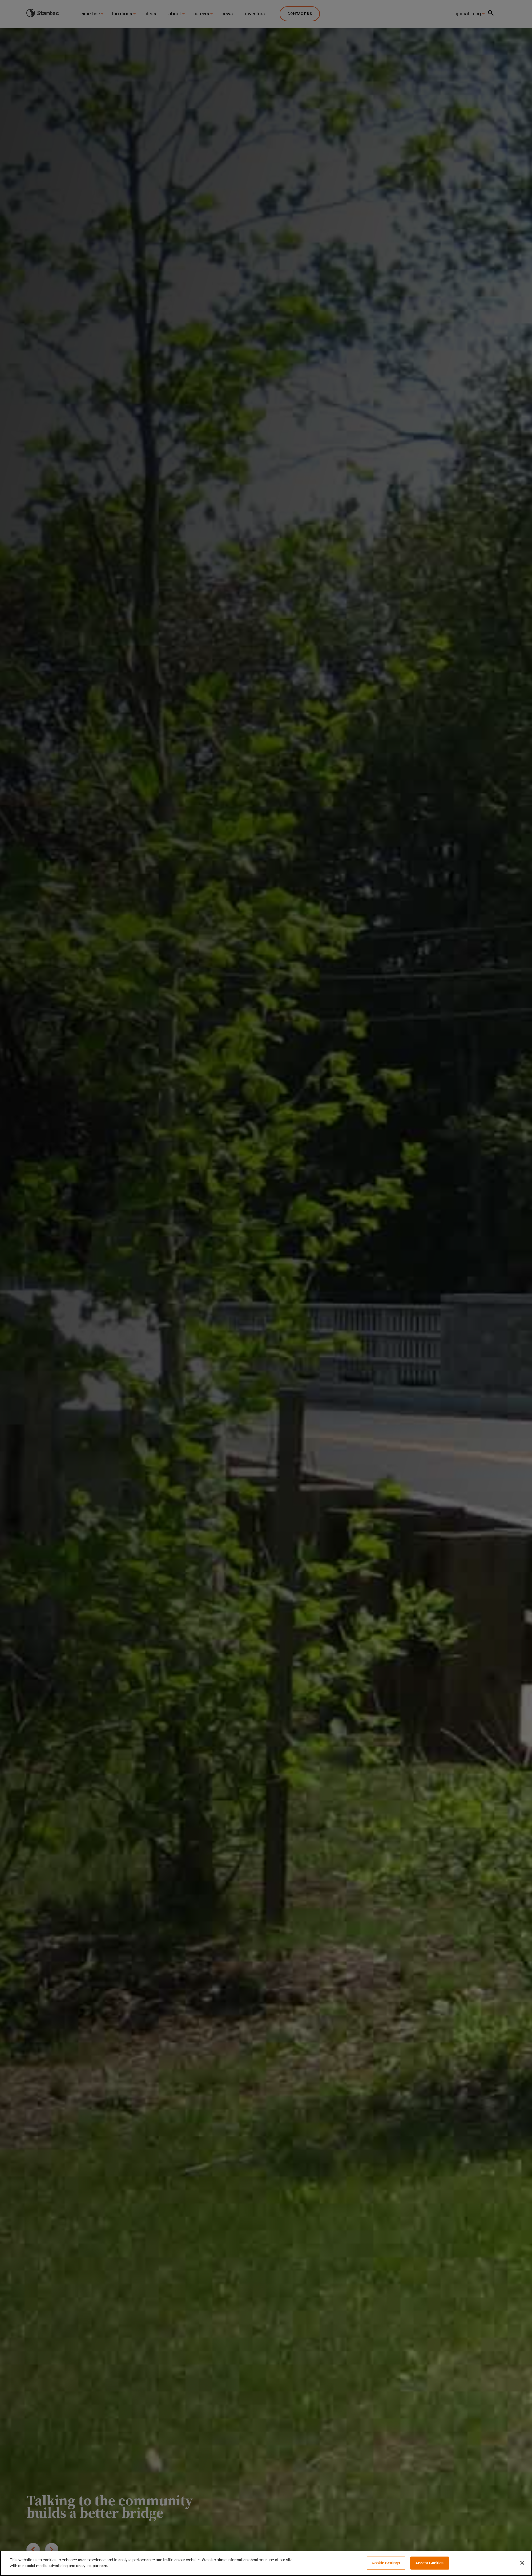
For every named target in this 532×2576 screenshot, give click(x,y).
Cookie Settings (386, 2563)
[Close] (522, 2563)
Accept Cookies (430, 2563)
